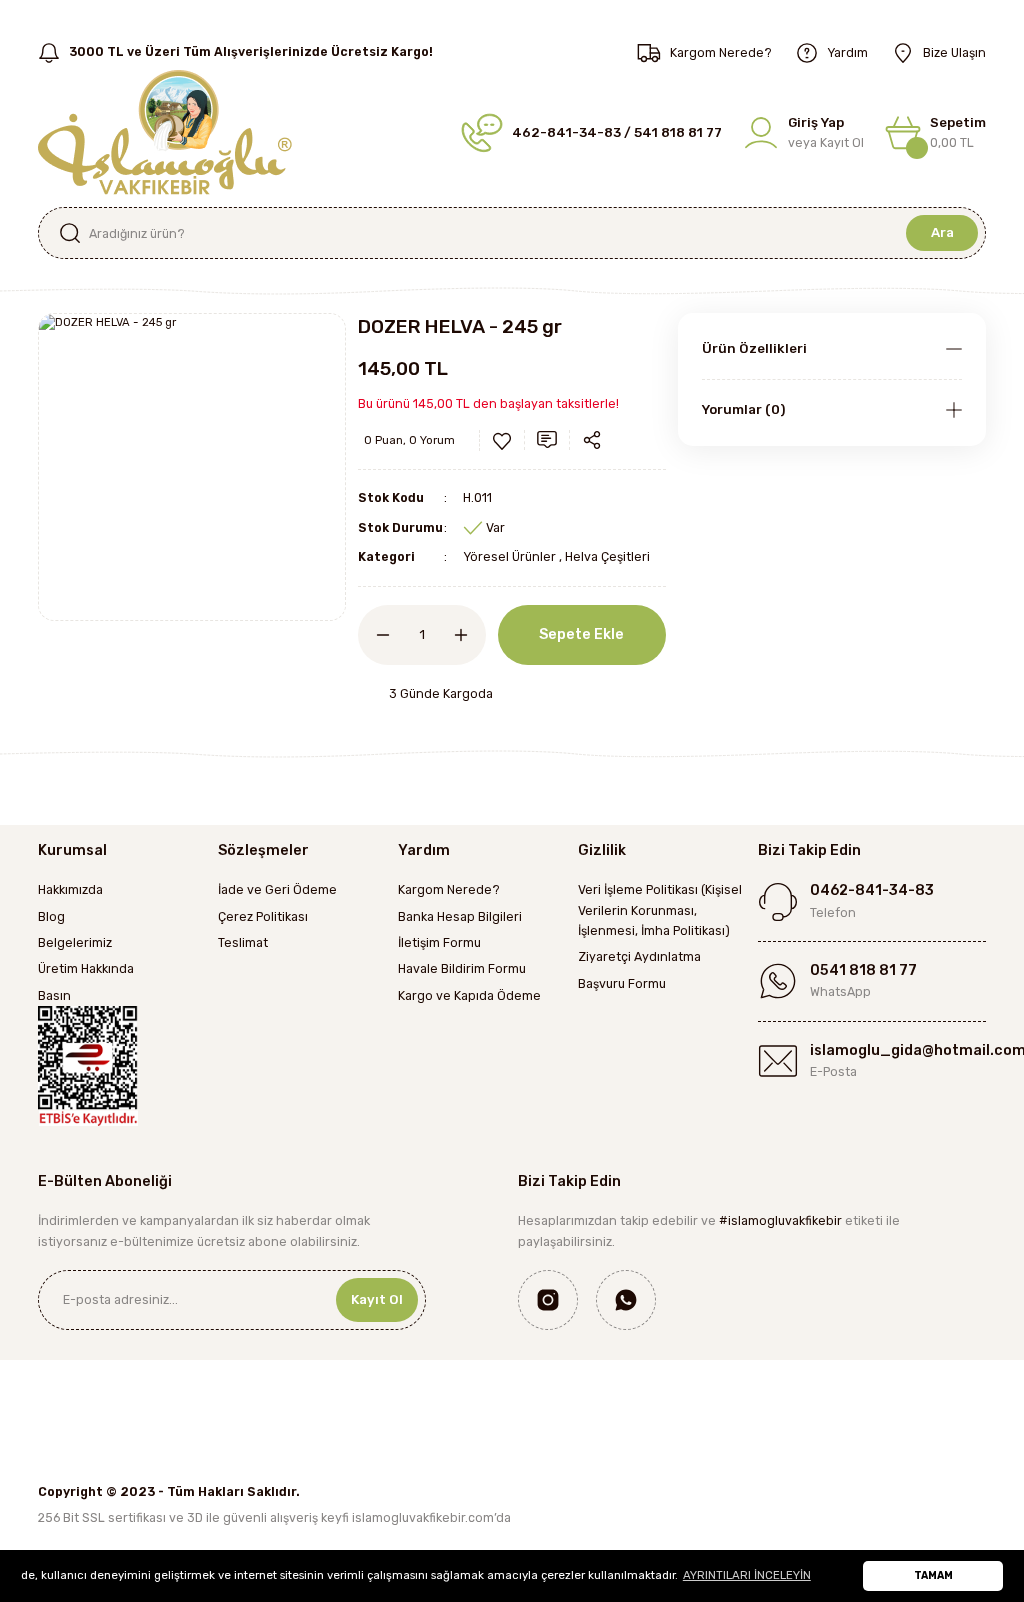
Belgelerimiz (75, 942)
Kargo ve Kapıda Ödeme (469, 995)
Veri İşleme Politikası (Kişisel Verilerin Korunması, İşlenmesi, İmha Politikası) (660, 910)
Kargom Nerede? (449, 889)
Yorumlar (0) (743, 409)
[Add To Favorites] (501, 441)
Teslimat (243, 942)
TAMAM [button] (933, 1575)
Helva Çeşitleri (607, 556)
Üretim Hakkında (86, 968)
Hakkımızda (70, 889)
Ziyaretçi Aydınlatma (639, 956)
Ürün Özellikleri (754, 348)
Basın (54, 995)
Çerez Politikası (263, 916)
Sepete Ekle (581, 634)
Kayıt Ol (377, 1299)
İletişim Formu (439, 942)
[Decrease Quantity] (374, 635)
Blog (51, 916)
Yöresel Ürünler (509, 556)
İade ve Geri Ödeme (277, 889)
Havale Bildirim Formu (462, 968)
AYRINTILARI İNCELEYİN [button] (747, 1575)
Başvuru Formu (622, 983)
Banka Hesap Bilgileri (460, 916)
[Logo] (165, 131)
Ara (942, 232)
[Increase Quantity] (470, 635)
